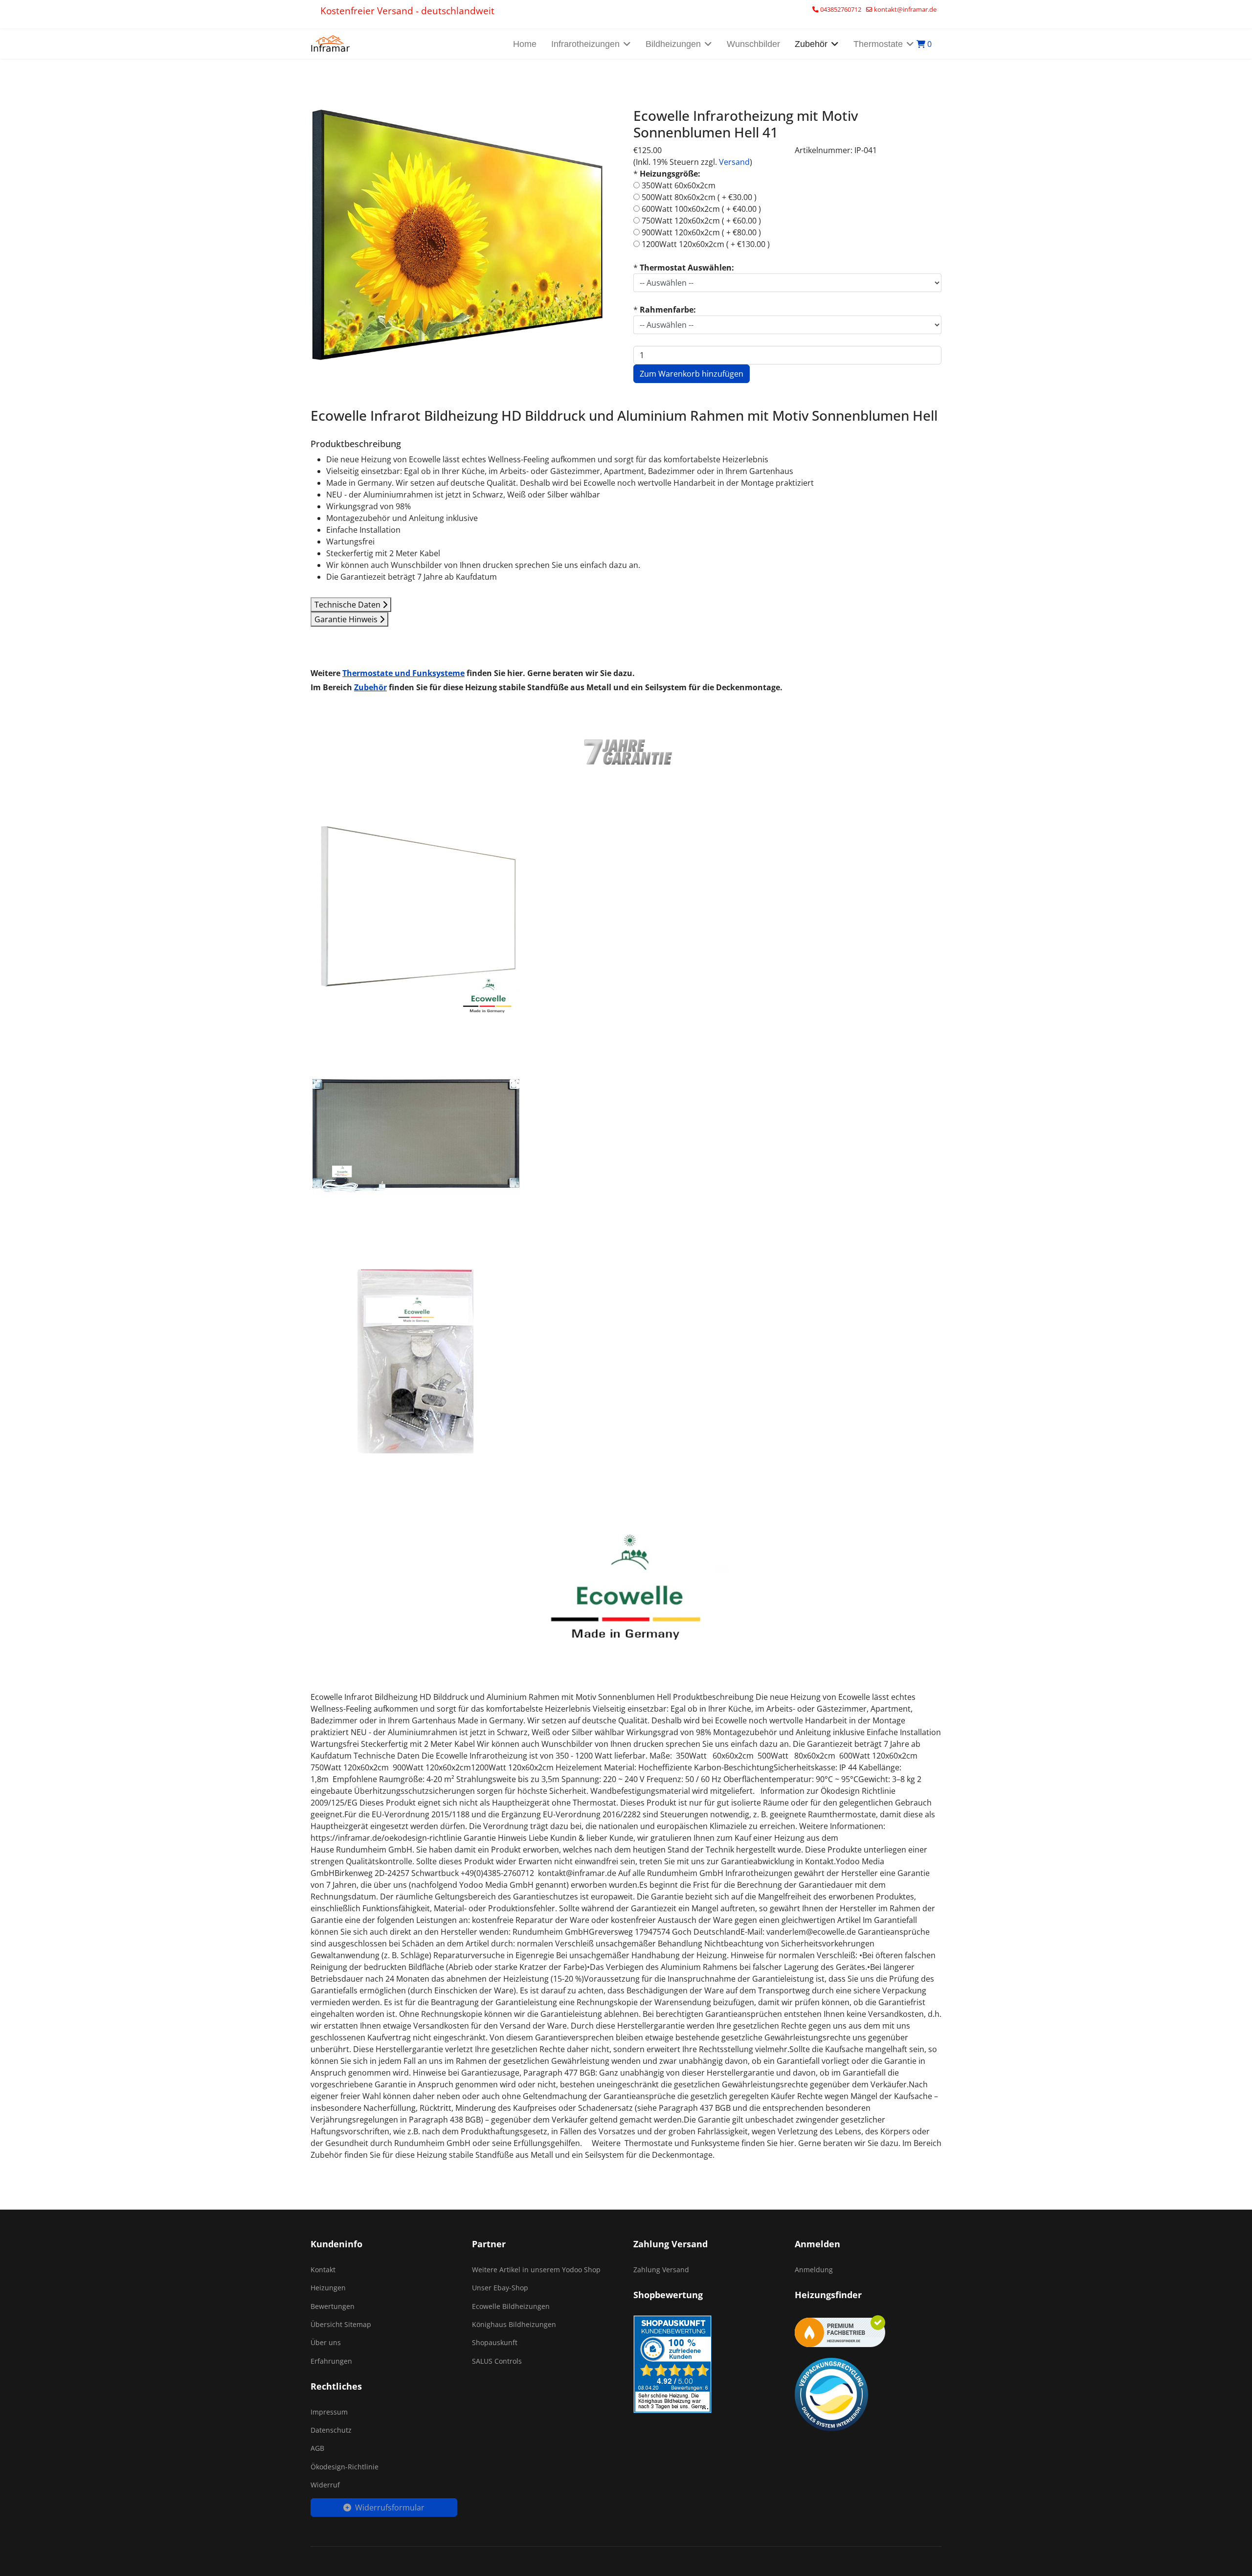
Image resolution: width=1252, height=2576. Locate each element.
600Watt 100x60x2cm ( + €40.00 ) (701, 209)
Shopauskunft (495, 2342)
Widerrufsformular (390, 2508)
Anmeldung (814, 2270)
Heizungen (328, 2288)
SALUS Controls (497, 2361)
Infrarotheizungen (585, 44)
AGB (317, 2448)
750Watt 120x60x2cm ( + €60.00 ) (701, 221)
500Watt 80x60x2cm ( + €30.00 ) (699, 197)
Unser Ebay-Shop (500, 2288)
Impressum (329, 2412)
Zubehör (370, 687)
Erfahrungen (331, 2361)
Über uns (326, 2342)
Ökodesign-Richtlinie (345, 2467)
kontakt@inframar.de (905, 10)
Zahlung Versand (661, 2270)
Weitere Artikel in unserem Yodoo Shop (536, 2270)
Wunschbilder (753, 44)
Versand (734, 162)
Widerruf (325, 2485)
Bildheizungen (673, 44)
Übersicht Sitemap (341, 2324)
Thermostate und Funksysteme (403, 673)
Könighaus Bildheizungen (514, 2324)
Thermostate (878, 44)
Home (525, 44)
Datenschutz (331, 2430)
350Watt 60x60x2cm (679, 185)
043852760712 (841, 10)
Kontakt (323, 2270)
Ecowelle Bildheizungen (511, 2306)
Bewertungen (333, 2306)
